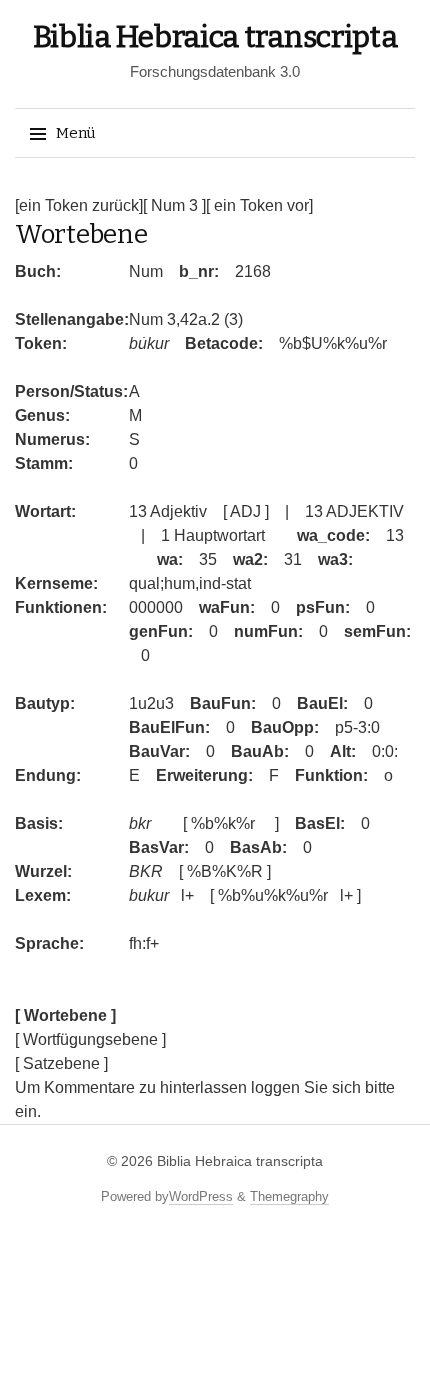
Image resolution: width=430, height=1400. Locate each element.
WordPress (201, 1196)
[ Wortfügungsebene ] (90, 1039)
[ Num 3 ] (174, 205)
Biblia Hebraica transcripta (215, 37)
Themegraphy (289, 1196)
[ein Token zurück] (79, 205)
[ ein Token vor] (259, 205)
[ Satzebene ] (61, 1063)
